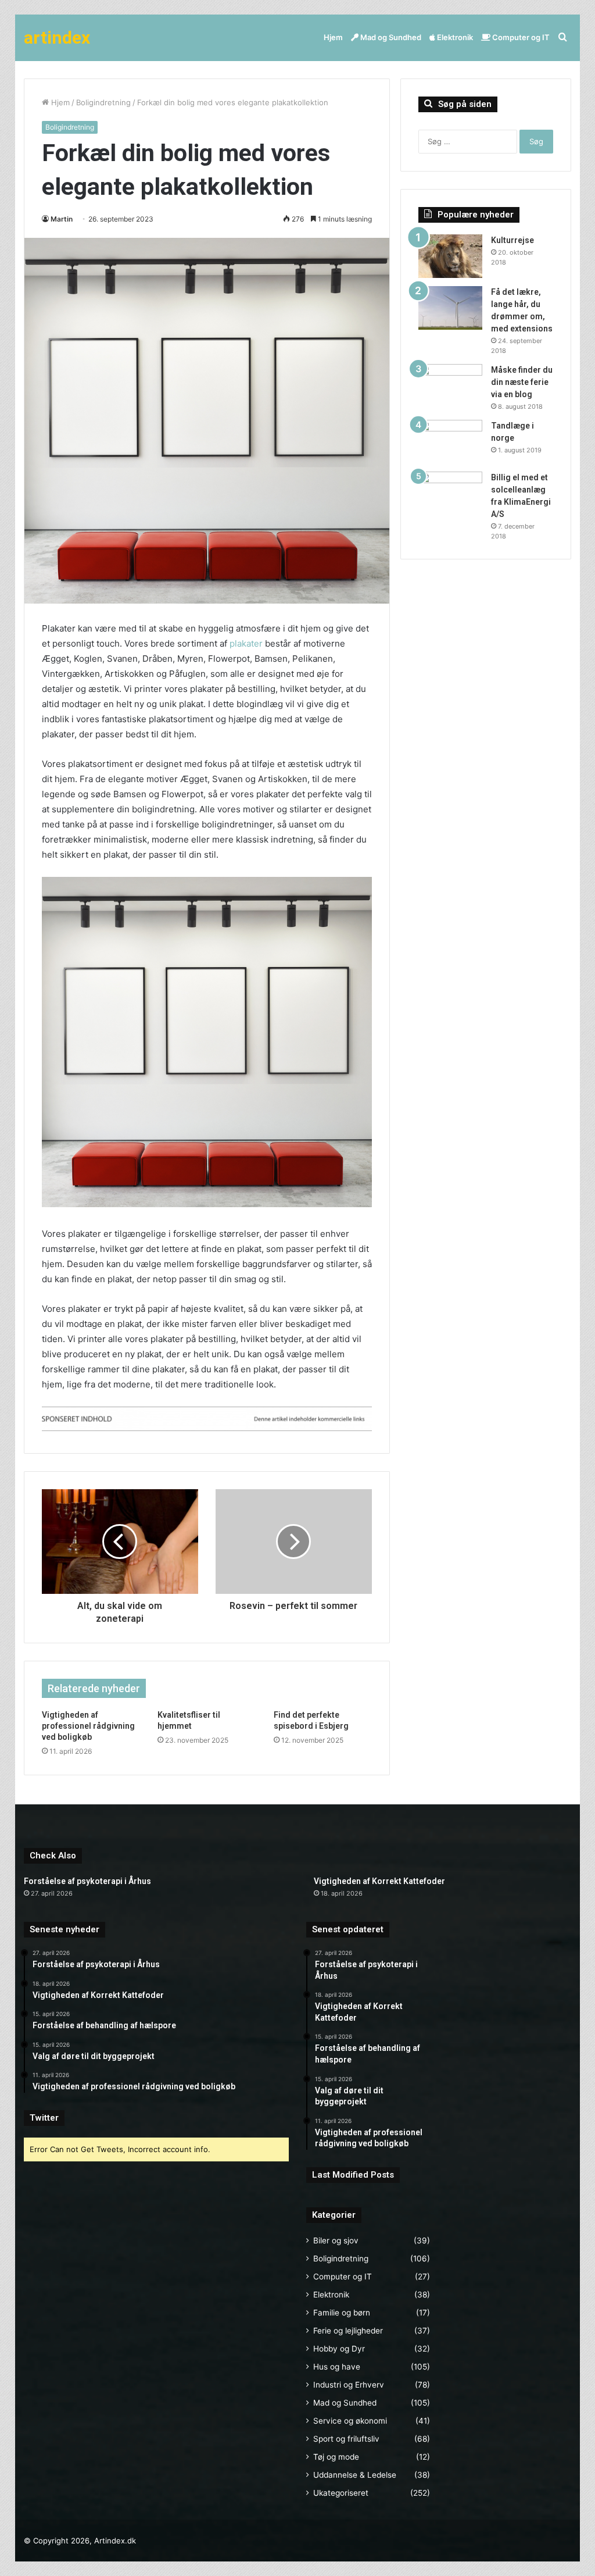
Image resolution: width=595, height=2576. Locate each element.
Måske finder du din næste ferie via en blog (522, 382)
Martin (62, 219)
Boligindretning (103, 102)
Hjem (333, 37)
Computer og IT (520, 37)
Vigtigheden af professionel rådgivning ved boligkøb (88, 1726)
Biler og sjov (336, 2240)
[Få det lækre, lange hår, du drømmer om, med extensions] (450, 308)
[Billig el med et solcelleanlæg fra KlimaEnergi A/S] (450, 493)
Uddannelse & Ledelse (355, 2475)
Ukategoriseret (341, 2493)
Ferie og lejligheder (348, 2331)
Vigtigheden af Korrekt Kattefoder (379, 1881)
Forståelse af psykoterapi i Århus (87, 1881)
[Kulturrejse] (450, 256)
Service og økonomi (350, 2421)
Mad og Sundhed (390, 37)
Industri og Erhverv (349, 2385)
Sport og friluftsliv (346, 2439)
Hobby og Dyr (339, 2349)
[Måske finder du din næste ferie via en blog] (450, 386)
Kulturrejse (512, 240)
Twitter (44, 2118)
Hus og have (337, 2367)
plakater (246, 643)
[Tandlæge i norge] (450, 442)
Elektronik (454, 37)
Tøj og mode (336, 2457)
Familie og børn (342, 2313)
